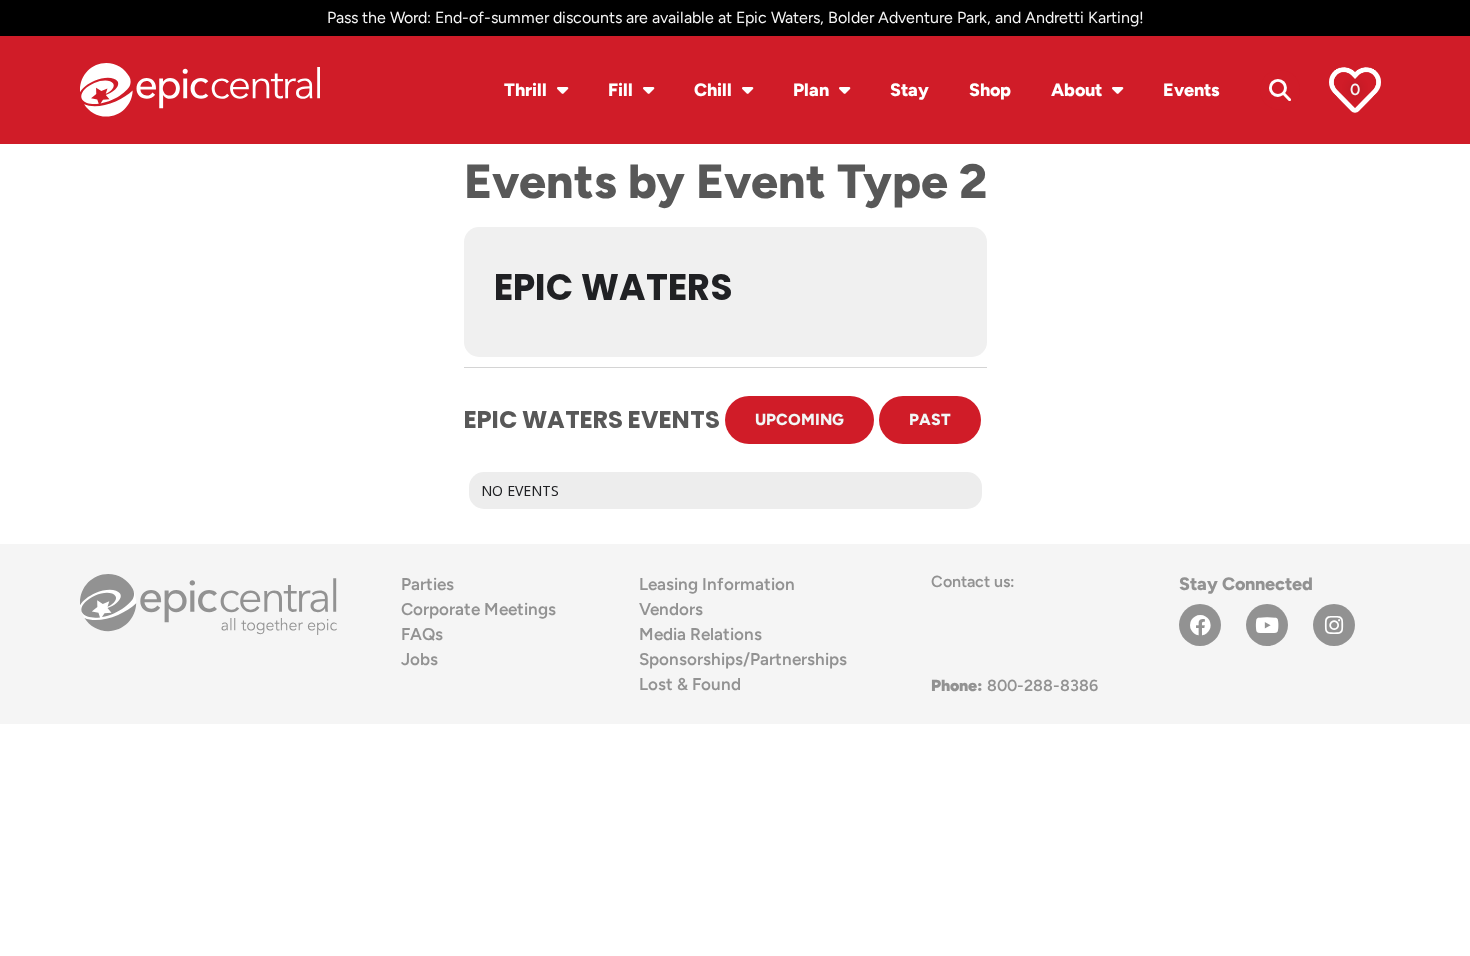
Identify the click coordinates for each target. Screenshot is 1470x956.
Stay (909, 90)
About (1076, 90)
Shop (990, 90)
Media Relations (700, 634)
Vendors (671, 609)
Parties (427, 584)
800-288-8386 (1014, 685)
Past (930, 419)
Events (1191, 90)
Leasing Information (717, 584)
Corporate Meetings (478, 609)
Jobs (419, 659)
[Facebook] (1200, 625)
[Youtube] (1267, 625)
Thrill (525, 90)
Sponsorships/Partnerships (743, 659)
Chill (713, 90)
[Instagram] (1334, 625)
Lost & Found (690, 684)
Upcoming (799, 419)
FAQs (422, 634)
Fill (620, 90)
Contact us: (973, 581)
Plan (811, 90)
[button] (1280, 90)
